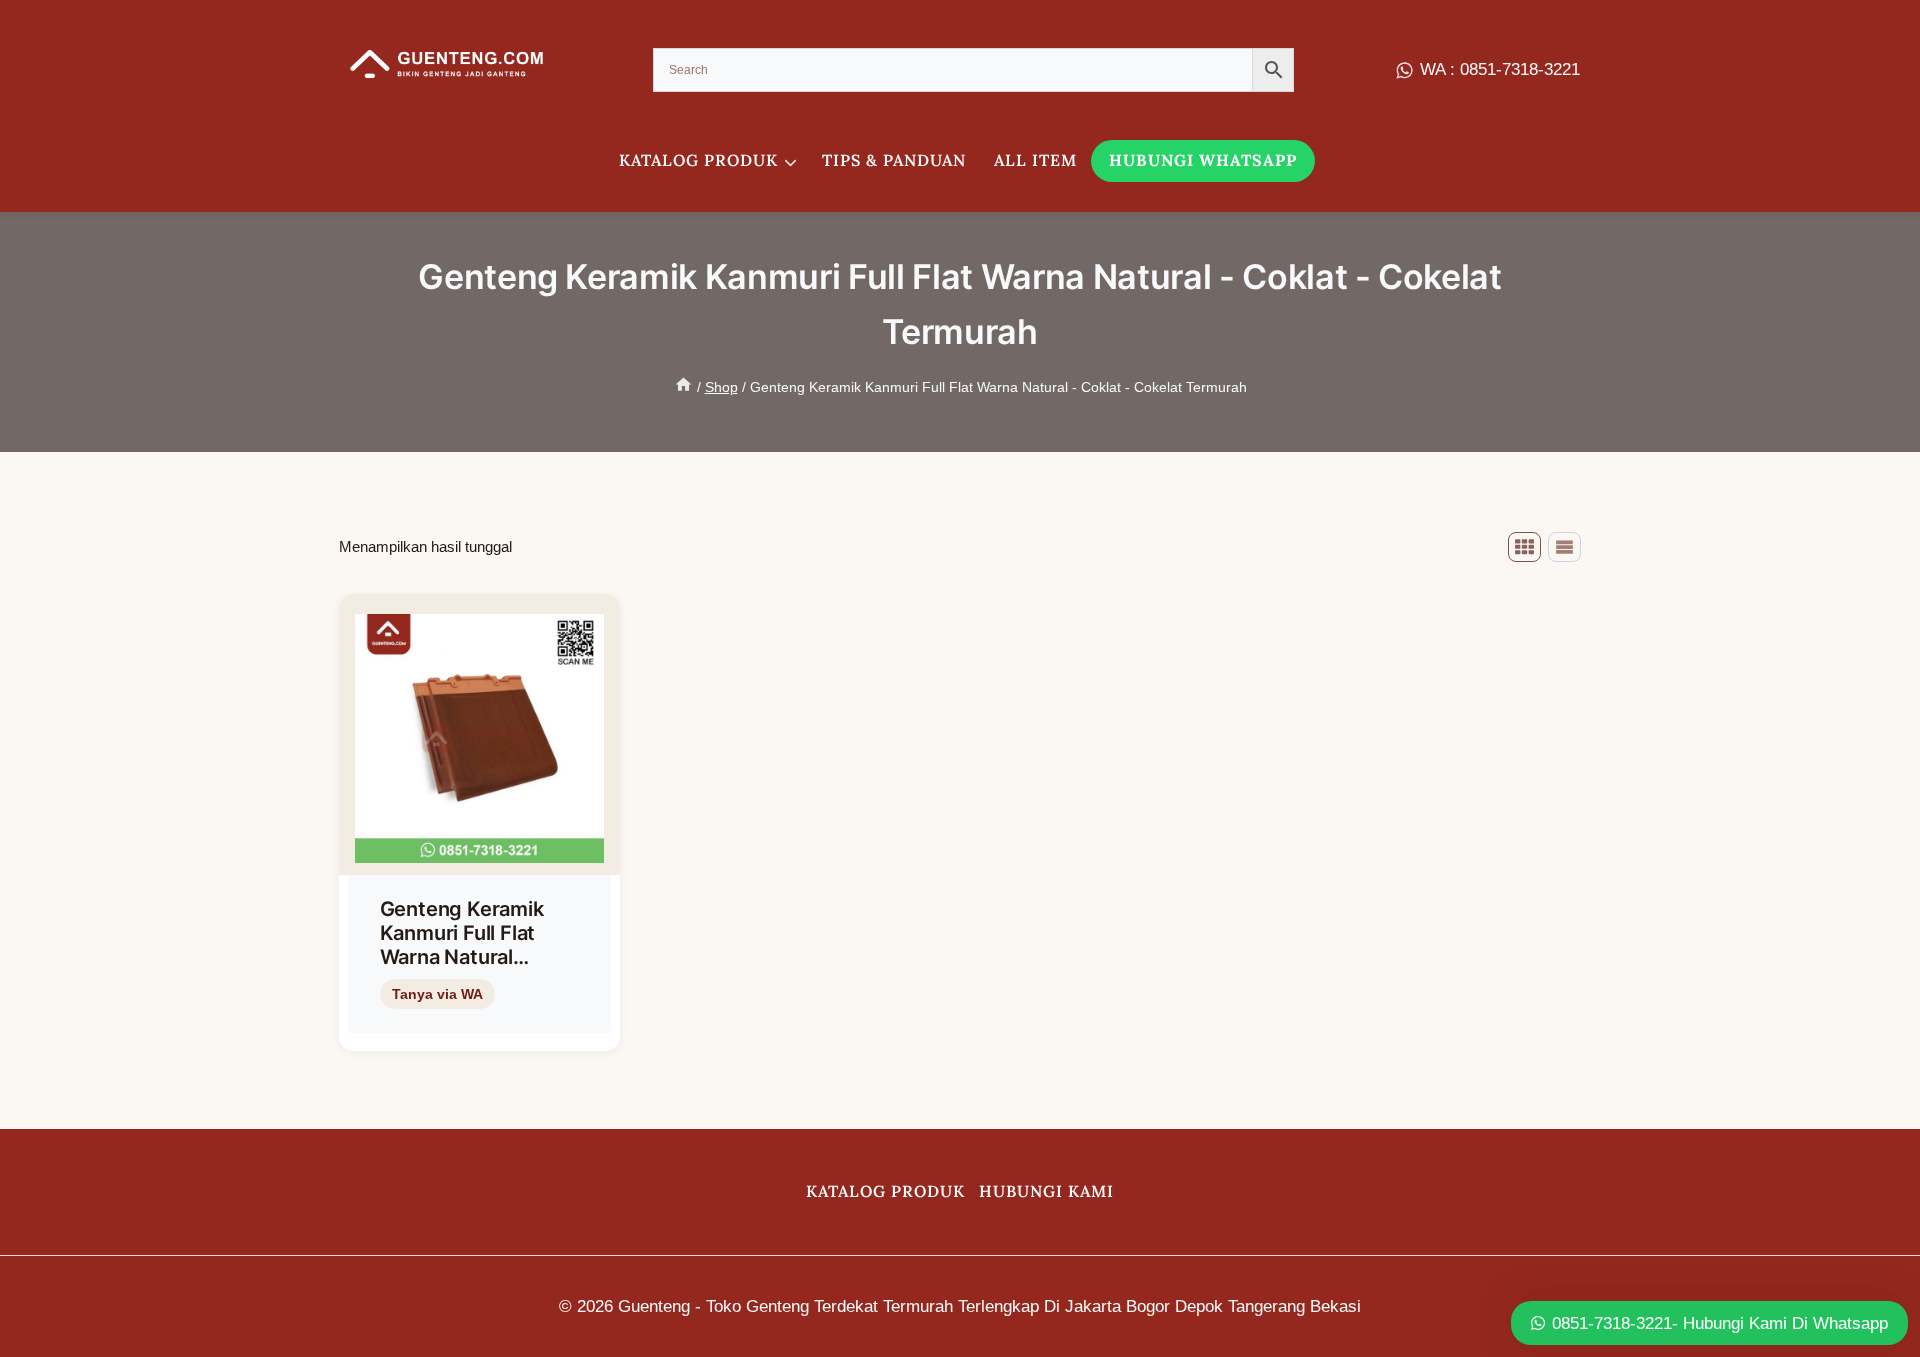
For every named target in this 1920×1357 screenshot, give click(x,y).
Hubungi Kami (1046, 1191)
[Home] (683, 387)
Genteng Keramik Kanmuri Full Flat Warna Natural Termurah (462, 945)
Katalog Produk (885, 1191)
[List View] (1564, 547)
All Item (1035, 160)
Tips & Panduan (894, 160)
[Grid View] (1524, 547)
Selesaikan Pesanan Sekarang (476, 1026)
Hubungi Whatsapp (1203, 160)
